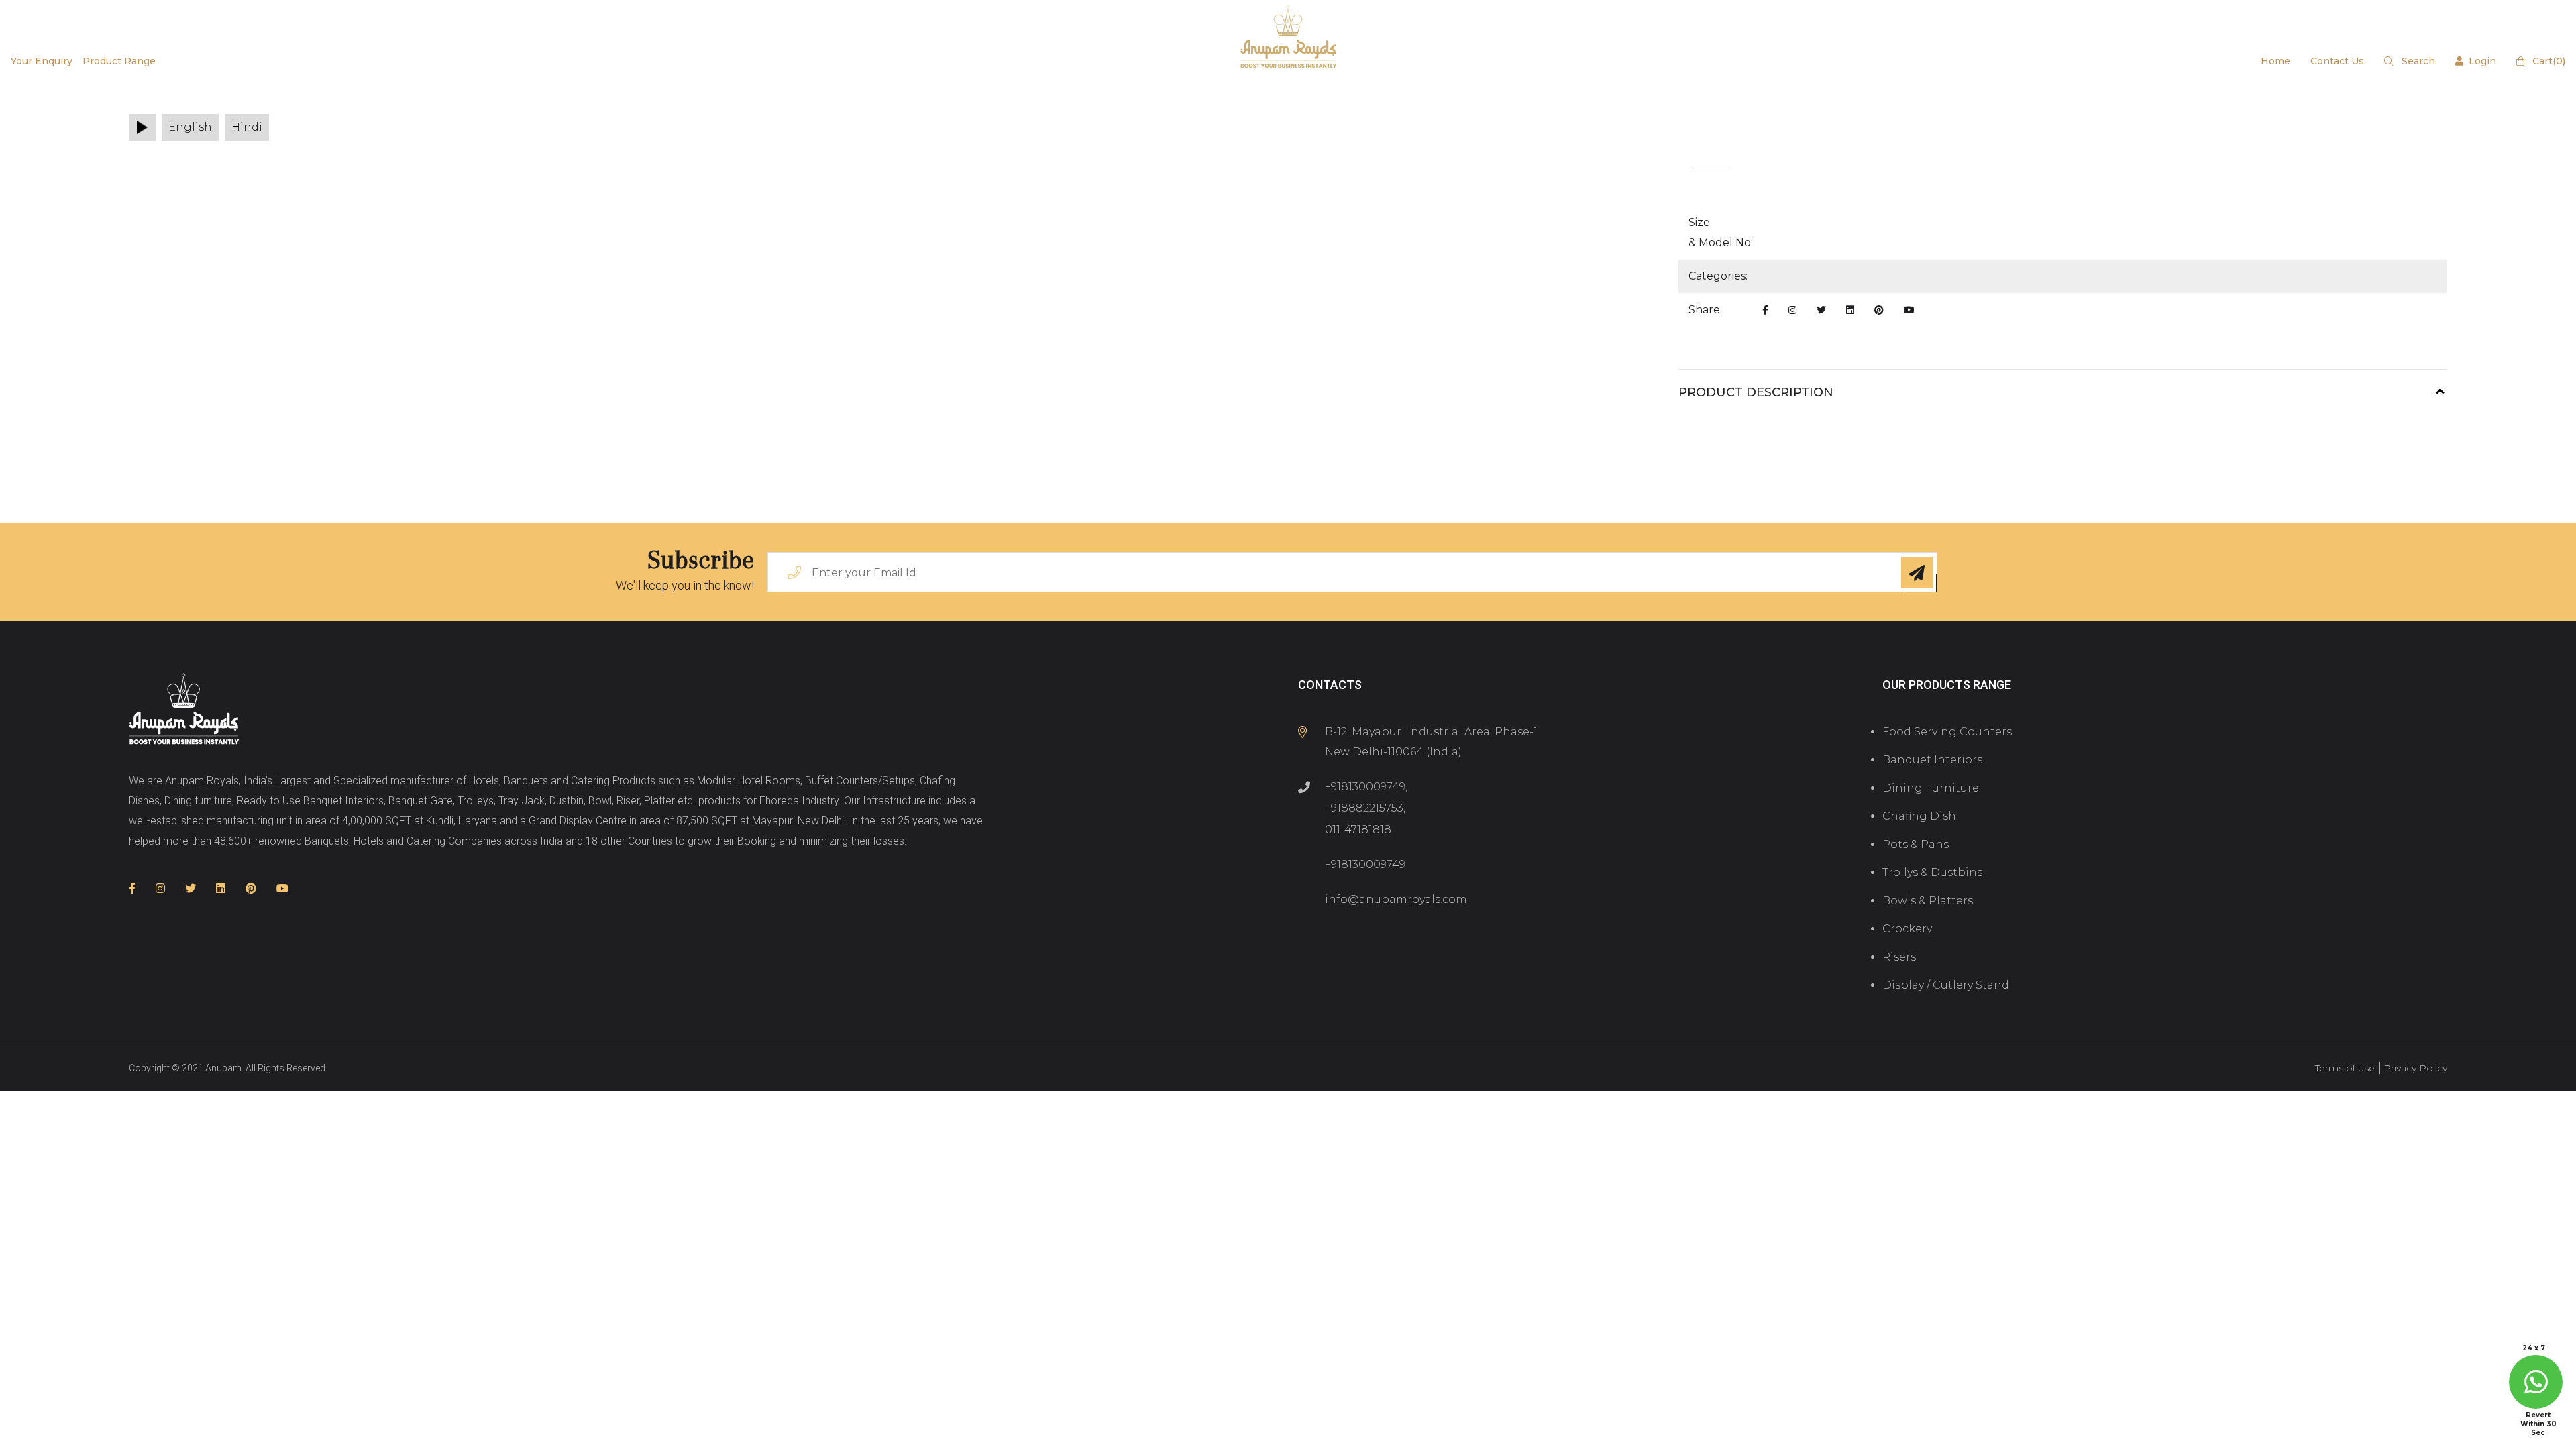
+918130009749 (1365, 787)
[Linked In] (1850, 310)
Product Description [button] (1756, 392)
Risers (1899, 957)
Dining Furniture (1931, 788)
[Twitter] (1821, 310)
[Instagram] (1792, 310)
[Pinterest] (1879, 310)
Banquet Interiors (1932, 760)
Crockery (1907, 929)
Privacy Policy (2415, 1068)
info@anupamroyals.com (1396, 899)
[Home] (184, 710)
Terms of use (2345, 1068)
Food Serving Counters (1947, 732)
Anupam (223, 1068)
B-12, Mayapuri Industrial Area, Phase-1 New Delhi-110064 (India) (1431, 742)
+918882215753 (1364, 808)
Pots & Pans (1916, 844)
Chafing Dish (1919, 816)
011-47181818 (1358, 829)
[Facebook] (1765, 310)
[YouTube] (1909, 310)
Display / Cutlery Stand (1946, 985)
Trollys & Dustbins (1932, 872)
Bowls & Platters (1928, 901)
